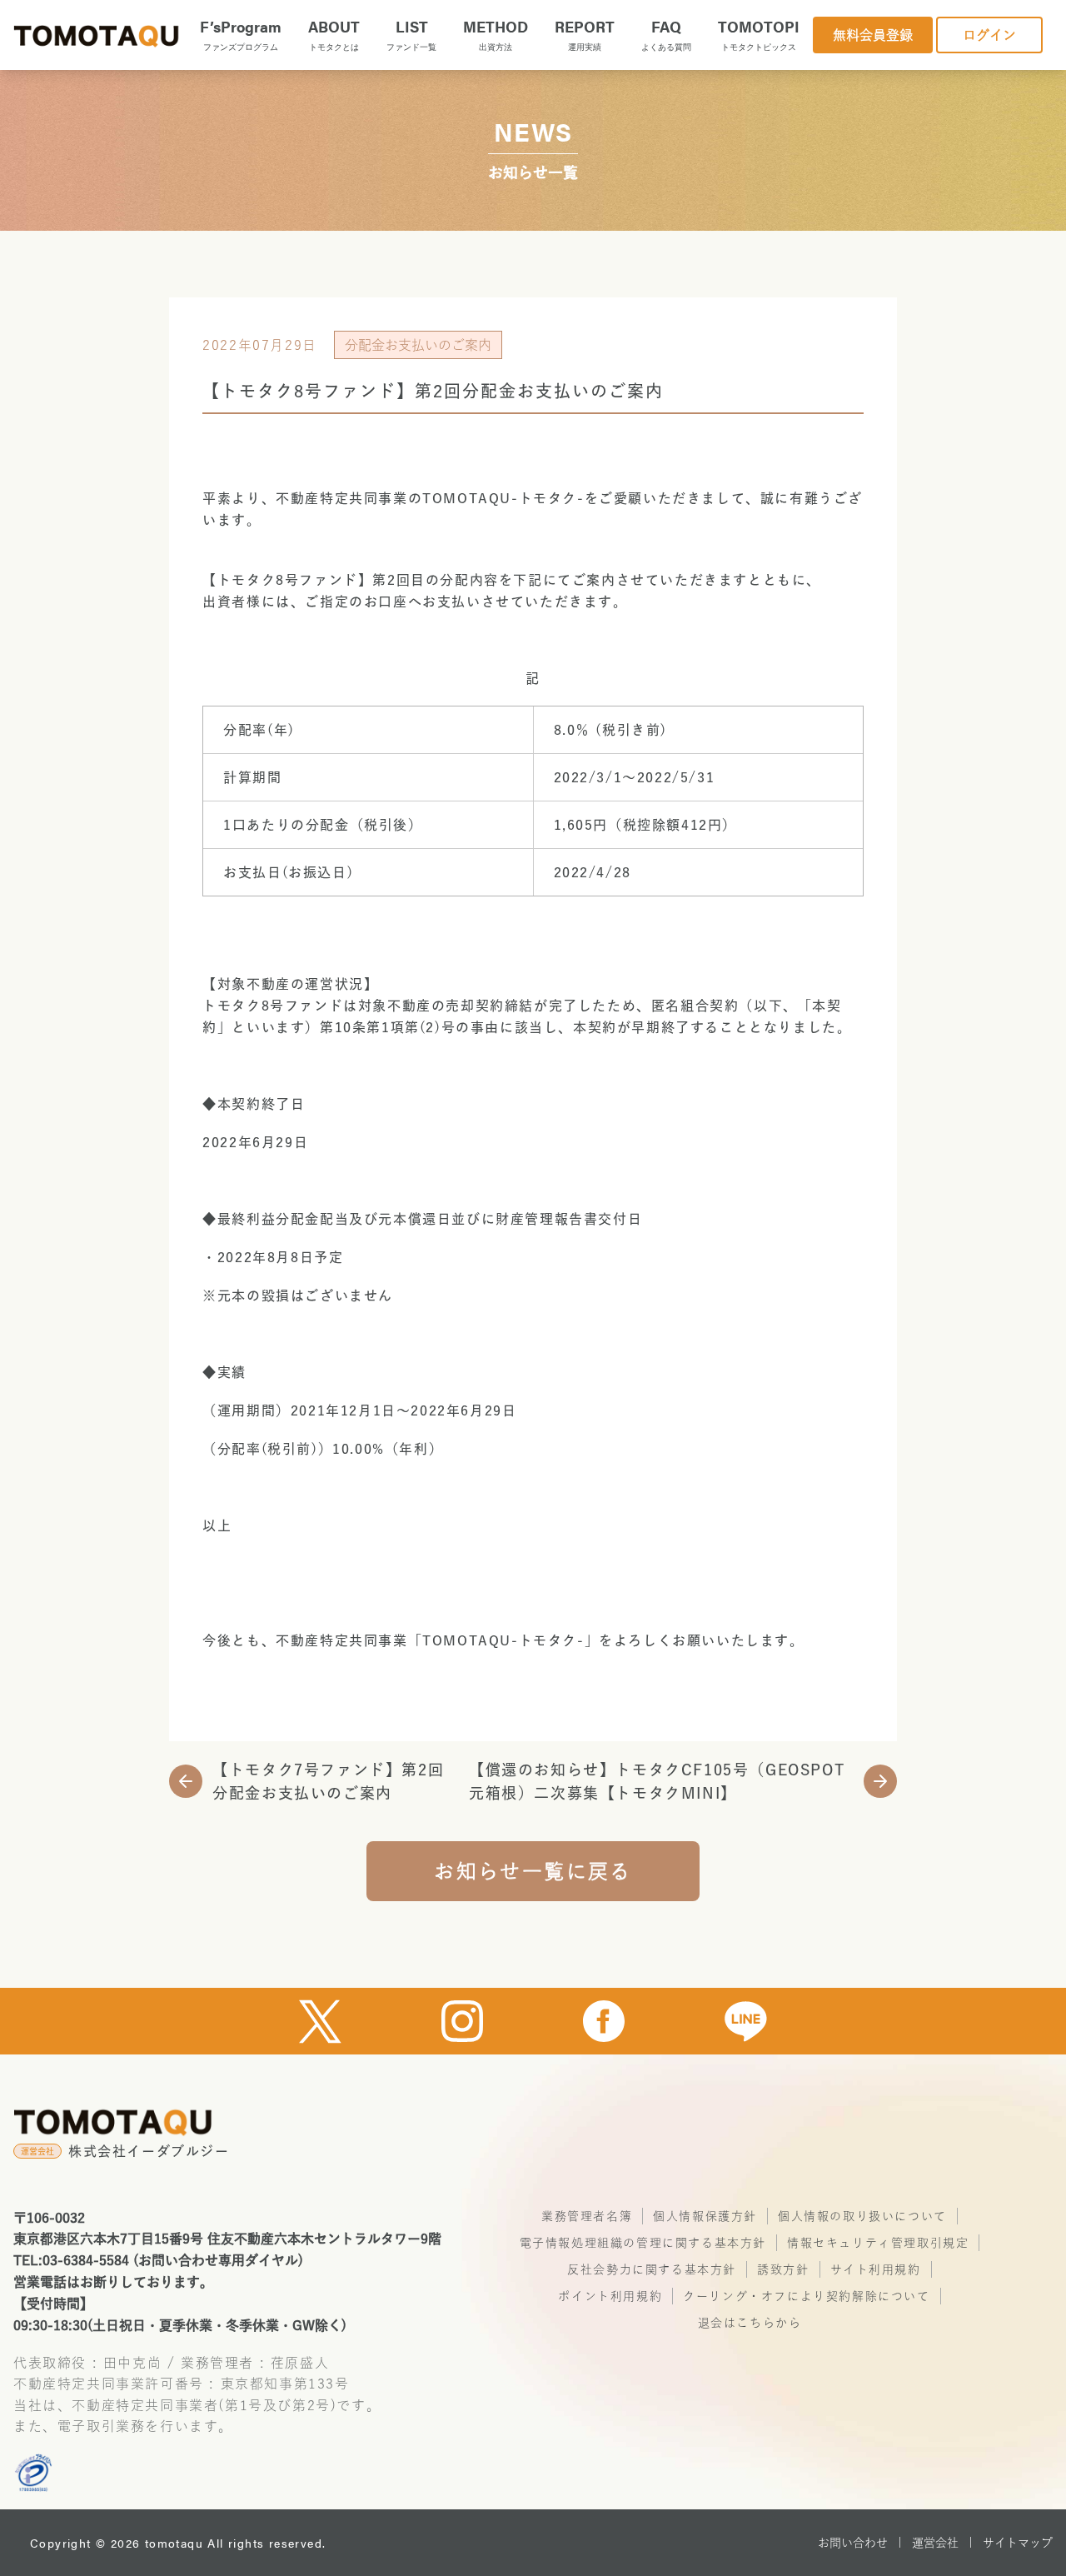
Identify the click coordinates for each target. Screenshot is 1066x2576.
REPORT (585, 34)
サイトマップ (1018, 2543)
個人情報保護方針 (705, 2216)
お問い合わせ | (860, 2543)
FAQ (666, 34)
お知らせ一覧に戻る (533, 1871)
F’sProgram (241, 34)
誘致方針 (783, 2269)
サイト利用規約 (876, 2269)
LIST (411, 34)
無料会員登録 (873, 35)
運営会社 (935, 2543)
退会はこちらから (750, 2323)
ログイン (989, 35)
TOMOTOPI (759, 34)
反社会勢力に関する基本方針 (652, 2269)
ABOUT (334, 34)
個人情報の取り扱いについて (862, 2216)
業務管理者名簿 (587, 2216)
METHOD (496, 34)
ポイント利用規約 (610, 2296)
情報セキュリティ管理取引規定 (878, 2243)
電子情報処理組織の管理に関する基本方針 (643, 2243)
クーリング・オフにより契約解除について (806, 2296)
